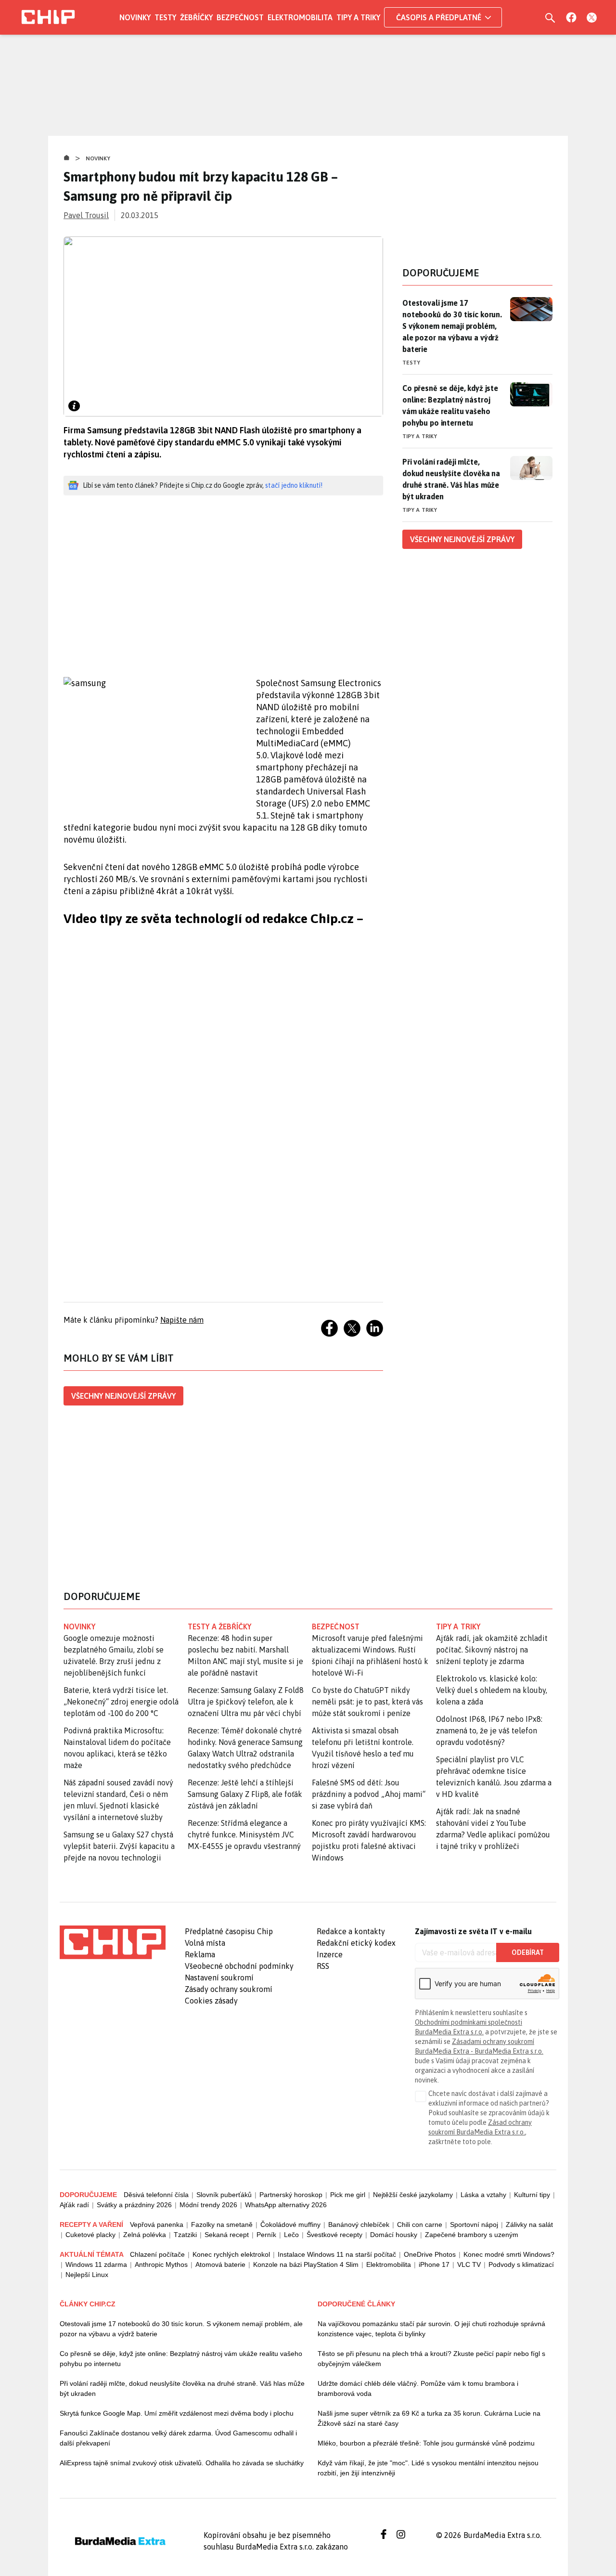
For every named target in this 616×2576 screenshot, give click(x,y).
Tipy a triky (358, 17)
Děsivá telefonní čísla (156, 2195)
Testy (165, 17)
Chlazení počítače (157, 2254)
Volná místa (205, 1943)
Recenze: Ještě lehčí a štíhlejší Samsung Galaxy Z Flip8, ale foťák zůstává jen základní (245, 1794)
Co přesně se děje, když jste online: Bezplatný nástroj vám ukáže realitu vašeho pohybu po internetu (450, 405)
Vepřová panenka (157, 2225)
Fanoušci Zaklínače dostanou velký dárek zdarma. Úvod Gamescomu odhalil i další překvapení (178, 2438)
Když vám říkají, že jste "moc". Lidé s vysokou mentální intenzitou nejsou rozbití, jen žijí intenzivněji (428, 2468)
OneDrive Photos (430, 2254)
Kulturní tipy (532, 2195)
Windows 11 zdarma (96, 2264)
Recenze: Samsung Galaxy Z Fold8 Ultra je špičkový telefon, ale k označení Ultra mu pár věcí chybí (246, 1702)
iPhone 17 (434, 2264)
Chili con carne (420, 2225)
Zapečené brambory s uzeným (472, 2235)
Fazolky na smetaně (222, 2225)
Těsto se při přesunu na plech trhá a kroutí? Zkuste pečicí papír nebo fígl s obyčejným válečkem (431, 2359)
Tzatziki (185, 2235)
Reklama (200, 1954)
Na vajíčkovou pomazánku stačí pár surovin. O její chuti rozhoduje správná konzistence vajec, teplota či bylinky (431, 2329)
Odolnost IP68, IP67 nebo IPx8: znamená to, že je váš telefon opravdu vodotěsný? (489, 1730)
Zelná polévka (145, 2235)
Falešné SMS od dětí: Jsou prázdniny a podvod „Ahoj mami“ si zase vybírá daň (369, 1794)
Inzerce (330, 1954)
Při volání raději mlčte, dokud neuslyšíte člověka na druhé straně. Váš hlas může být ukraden (451, 479)
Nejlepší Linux (87, 2275)
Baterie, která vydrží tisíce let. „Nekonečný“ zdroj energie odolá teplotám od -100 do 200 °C (121, 1702)
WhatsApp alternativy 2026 (286, 2205)
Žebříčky (196, 17)
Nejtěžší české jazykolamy (413, 2195)
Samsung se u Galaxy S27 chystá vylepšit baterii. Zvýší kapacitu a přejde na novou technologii (119, 1846)
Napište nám (182, 1320)
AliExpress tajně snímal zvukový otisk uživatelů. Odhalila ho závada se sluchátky (182, 2463)
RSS (323, 1966)
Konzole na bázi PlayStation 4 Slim (306, 2264)
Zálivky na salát (529, 2225)
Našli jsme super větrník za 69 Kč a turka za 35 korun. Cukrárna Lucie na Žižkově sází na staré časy (429, 2418)
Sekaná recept (227, 2235)
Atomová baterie (220, 2264)
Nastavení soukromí (219, 1978)
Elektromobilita (300, 17)
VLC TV (469, 2264)
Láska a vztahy (483, 2195)
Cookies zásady (211, 2001)
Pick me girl (348, 2195)
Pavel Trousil (86, 215)
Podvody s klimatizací (521, 2264)
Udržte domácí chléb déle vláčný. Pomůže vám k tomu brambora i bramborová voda (418, 2388)
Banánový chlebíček (359, 2225)
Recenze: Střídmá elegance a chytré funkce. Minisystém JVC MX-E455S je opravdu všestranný (244, 1834)
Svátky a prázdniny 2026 (134, 2205)
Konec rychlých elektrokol (231, 2254)
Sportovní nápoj (474, 2225)
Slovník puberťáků (224, 2195)
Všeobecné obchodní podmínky (239, 1966)
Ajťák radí (74, 2205)
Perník (266, 2235)
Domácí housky (394, 2235)
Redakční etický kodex (356, 1943)
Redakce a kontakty (351, 1931)
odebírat (528, 1952)
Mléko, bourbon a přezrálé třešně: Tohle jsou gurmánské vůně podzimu (426, 2443)
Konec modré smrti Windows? (509, 2254)
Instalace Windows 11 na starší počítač (337, 2254)
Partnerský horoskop (291, 2195)
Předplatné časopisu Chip (229, 1931)
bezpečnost (336, 1626)
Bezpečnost (240, 17)
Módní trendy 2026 (208, 2205)
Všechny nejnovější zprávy (123, 1396)
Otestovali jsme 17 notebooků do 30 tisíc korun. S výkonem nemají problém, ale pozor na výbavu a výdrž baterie (452, 326)
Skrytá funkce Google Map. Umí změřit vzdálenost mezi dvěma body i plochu (177, 2413)
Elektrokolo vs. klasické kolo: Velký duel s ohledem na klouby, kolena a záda (492, 1690)
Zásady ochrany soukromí (229, 1989)
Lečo (291, 2235)
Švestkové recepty (334, 2235)
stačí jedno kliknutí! (294, 485)
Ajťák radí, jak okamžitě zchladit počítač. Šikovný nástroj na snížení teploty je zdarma (492, 1650)
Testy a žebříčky (220, 1626)
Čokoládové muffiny (290, 2225)
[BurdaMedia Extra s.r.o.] (113, 1942)
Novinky (135, 17)
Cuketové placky (90, 2235)
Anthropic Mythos (161, 2264)
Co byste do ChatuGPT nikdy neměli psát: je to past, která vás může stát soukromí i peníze (367, 1702)
